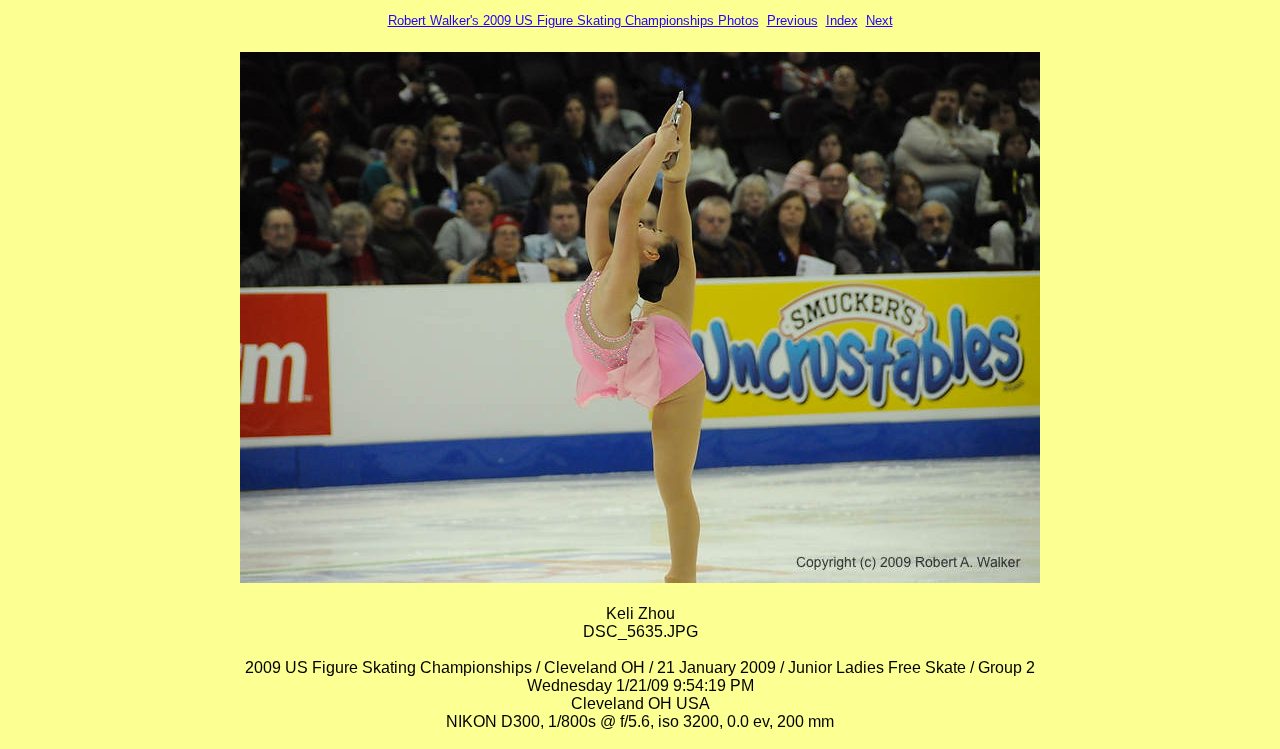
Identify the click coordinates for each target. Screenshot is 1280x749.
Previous (792, 20)
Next (879, 20)
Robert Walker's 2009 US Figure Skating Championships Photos (573, 20)
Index (842, 20)
